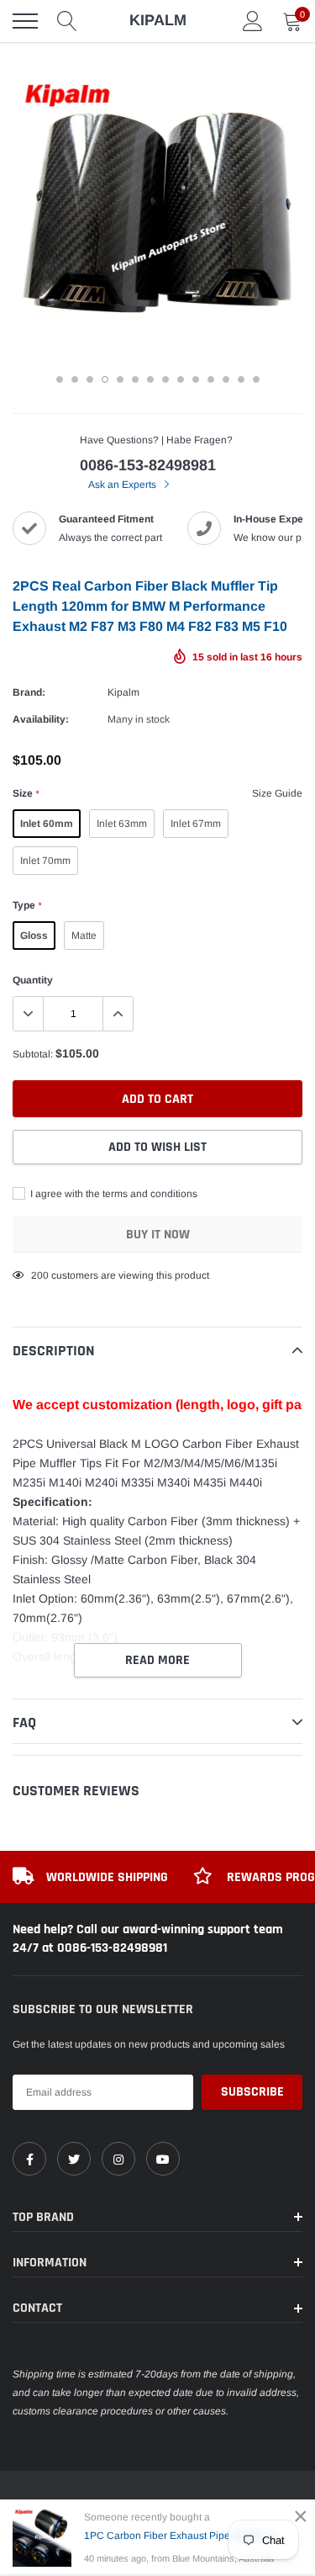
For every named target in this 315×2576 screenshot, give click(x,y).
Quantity (33, 980)
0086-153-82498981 (148, 465)
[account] (253, 21)
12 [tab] (226, 379)
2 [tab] (75, 379)
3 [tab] (90, 379)
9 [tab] (181, 379)
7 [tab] (150, 379)
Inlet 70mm (45, 861)
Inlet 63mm (122, 824)
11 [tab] (211, 379)
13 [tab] (241, 379)
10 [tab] (196, 379)
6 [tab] (135, 379)
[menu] (25, 21)
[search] (67, 21)
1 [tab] (60, 379)
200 (40, 1275)
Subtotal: (33, 1054)
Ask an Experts (123, 485)
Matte (84, 936)
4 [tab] (105, 379)
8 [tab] (165, 379)
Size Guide (277, 793)
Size (26, 793)
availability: (41, 719)
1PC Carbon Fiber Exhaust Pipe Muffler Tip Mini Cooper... (186, 2536)
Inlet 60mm (47, 824)
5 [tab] (120, 379)
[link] (29, 2159)
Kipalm (123, 692)
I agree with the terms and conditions (113, 1194)
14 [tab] (256, 379)
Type (27, 905)
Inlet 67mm (196, 824)
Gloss (34, 936)
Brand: (29, 692)
